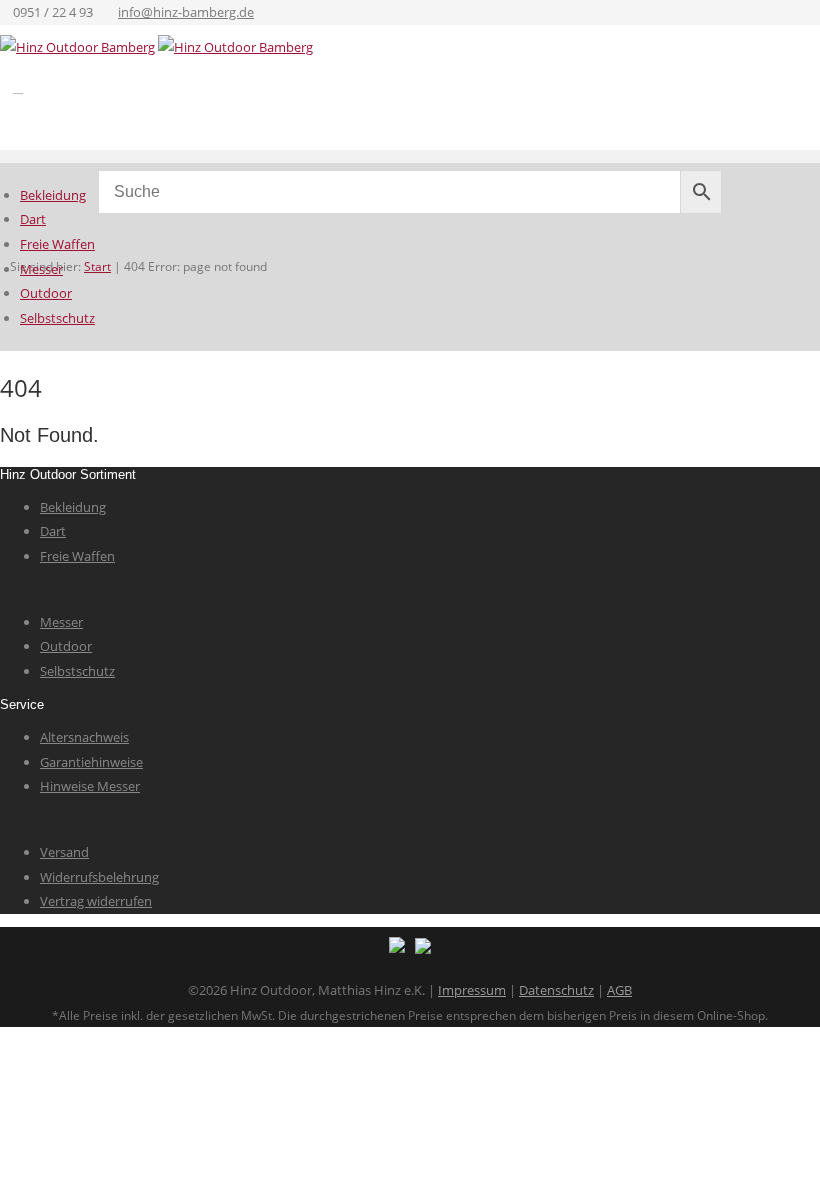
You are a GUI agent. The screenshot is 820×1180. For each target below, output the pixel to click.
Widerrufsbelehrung (99, 877)
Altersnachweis (84, 737)
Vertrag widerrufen (96, 901)
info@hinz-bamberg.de (186, 12)
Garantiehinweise (91, 762)
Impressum (472, 990)
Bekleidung (53, 195)
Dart (33, 219)
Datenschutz (556, 990)
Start (97, 266)
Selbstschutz (57, 318)
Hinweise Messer (90, 786)
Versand (64, 852)
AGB (619, 990)
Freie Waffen (57, 244)
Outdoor (46, 293)
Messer (41, 269)
